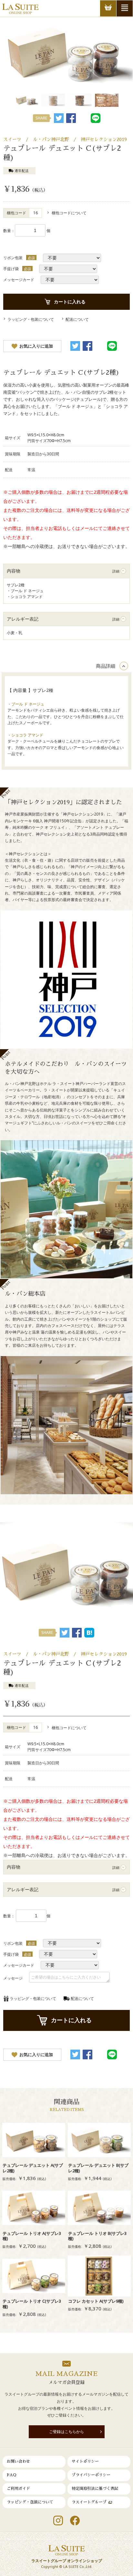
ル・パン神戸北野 (51, 139)
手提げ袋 (11, 269)
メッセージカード (19, 280)
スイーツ (12, 139)
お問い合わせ (18, 2461)
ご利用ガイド (18, 2489)
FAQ (12, 2475)
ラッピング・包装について (30, 2502)
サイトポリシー (85, 2461)
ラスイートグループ (89, 2502)
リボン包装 (13, 258)
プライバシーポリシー (91, 2475)
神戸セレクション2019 (104, 139)
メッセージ (13, 1978)
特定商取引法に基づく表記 (95, 2489)
